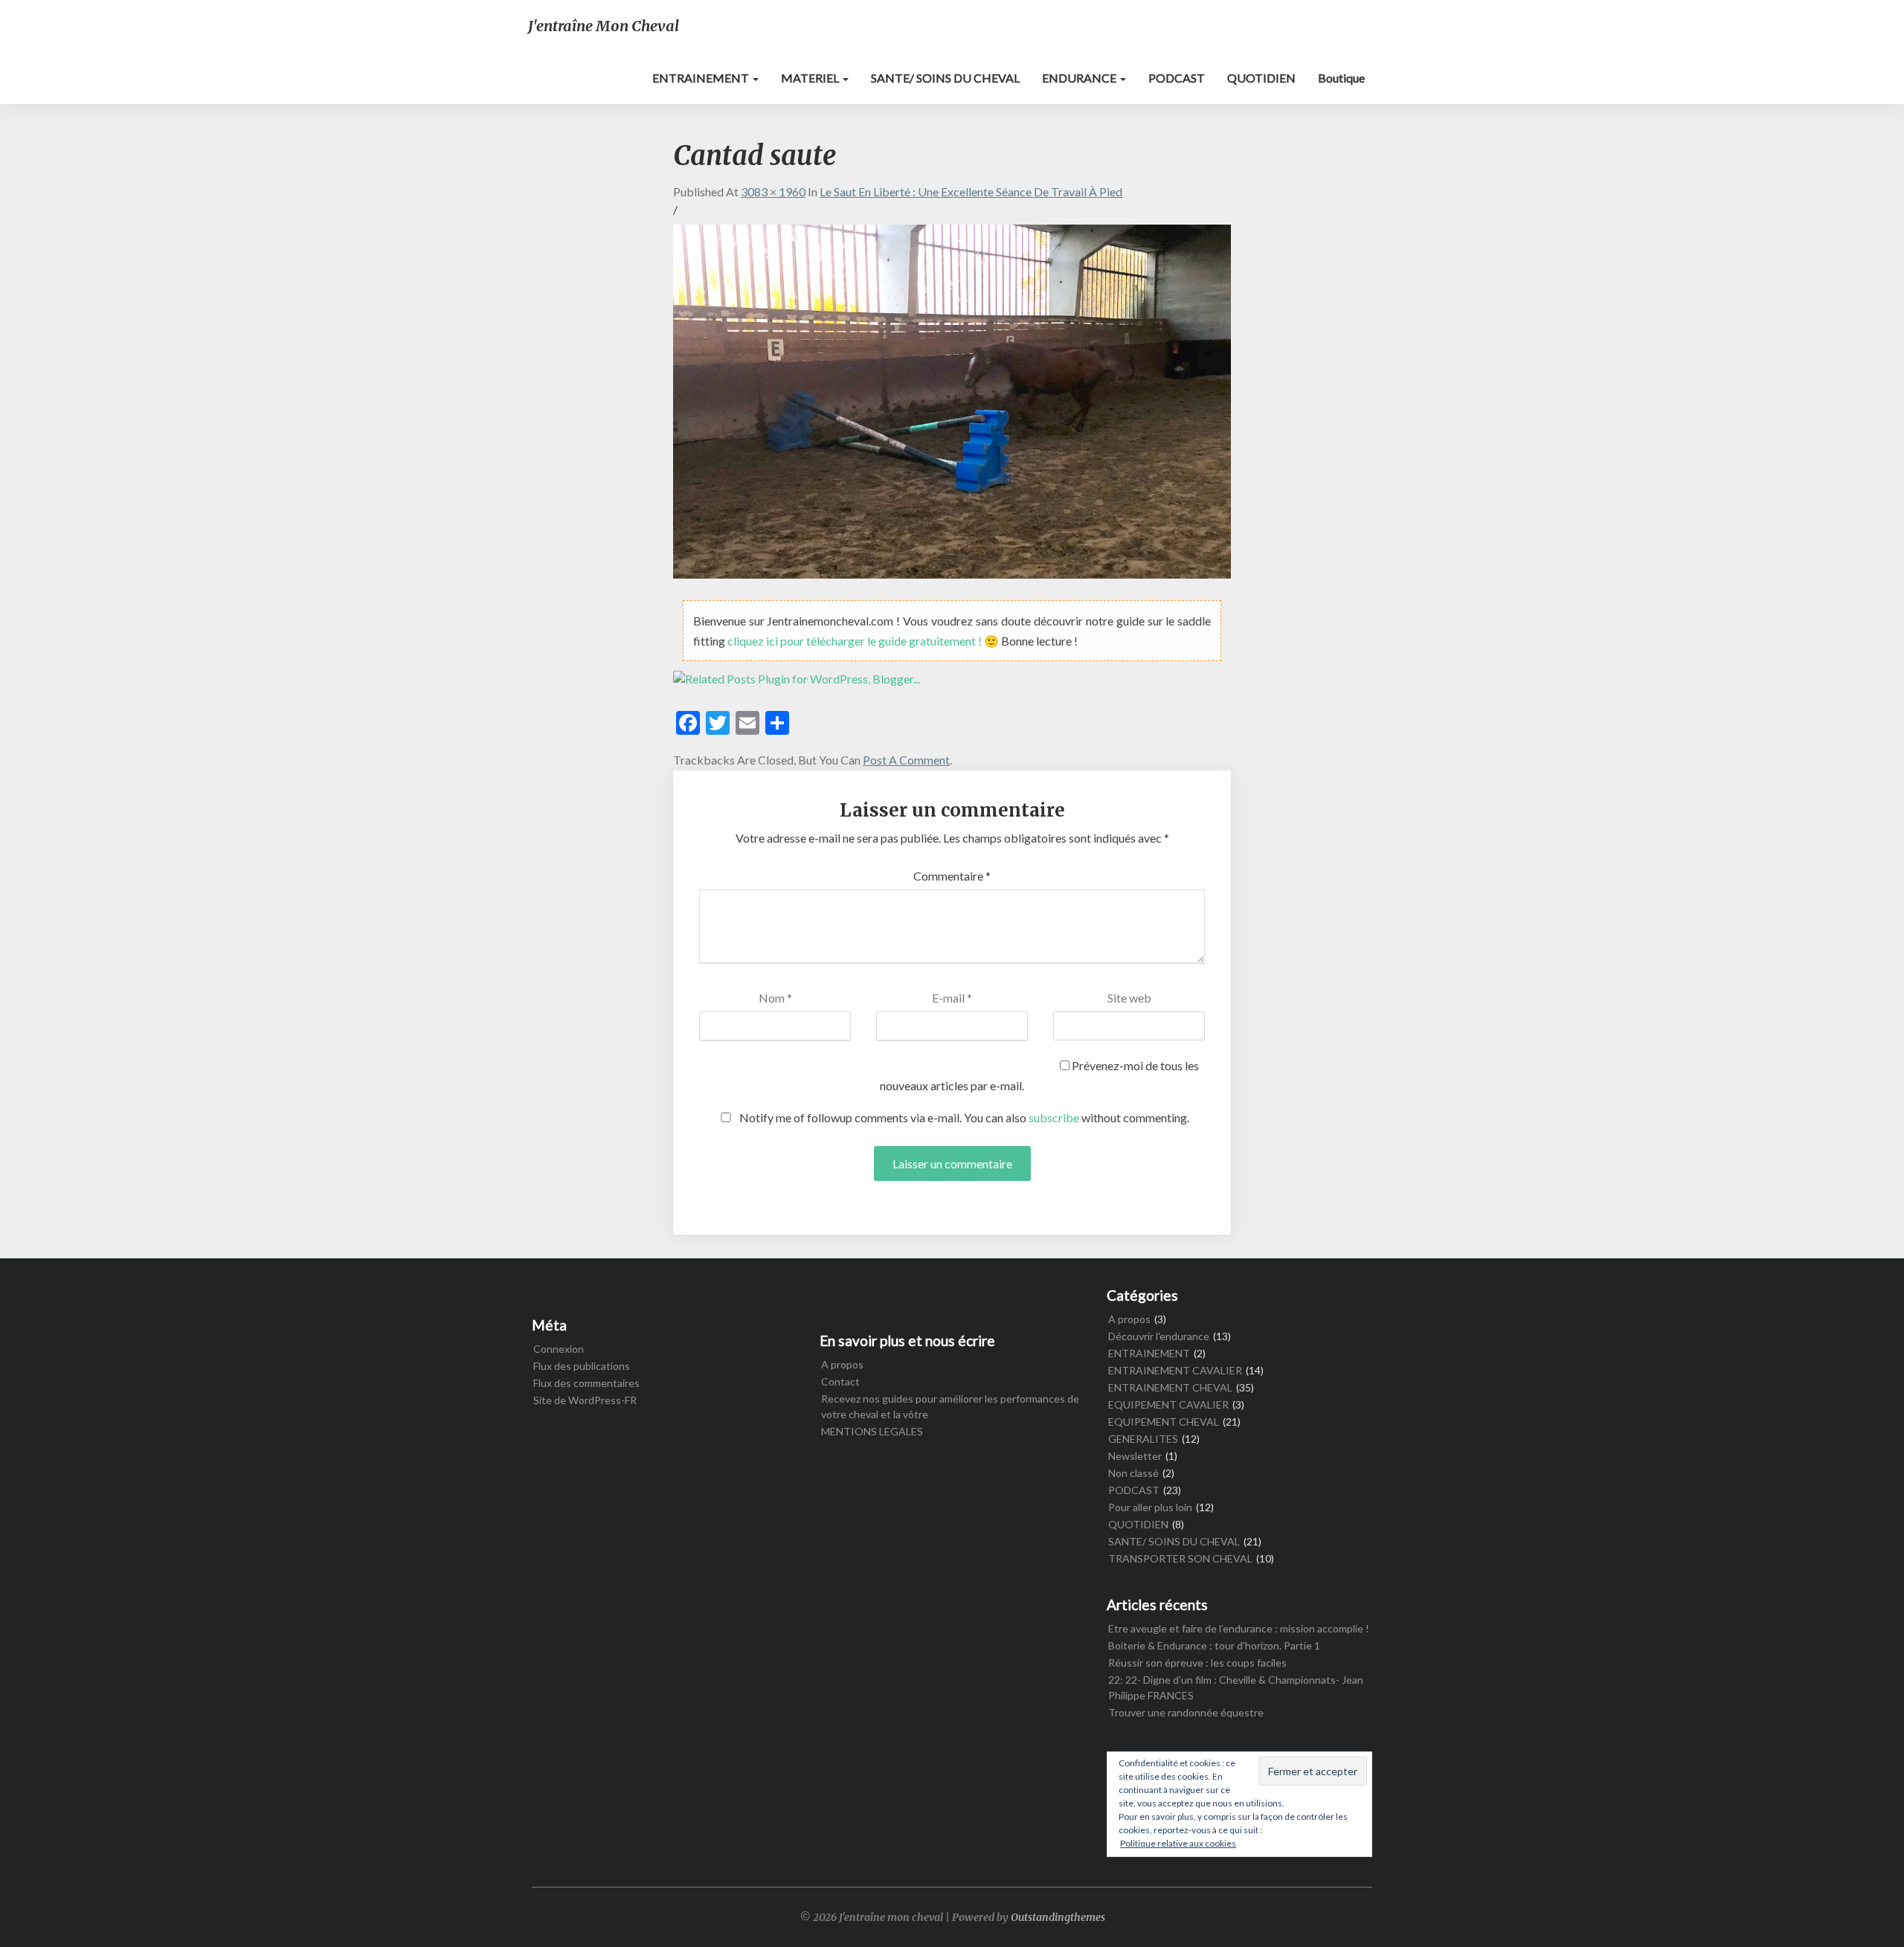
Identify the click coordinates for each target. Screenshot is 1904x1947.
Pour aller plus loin (1150, 1507)
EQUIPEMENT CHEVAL (1164, 1422)
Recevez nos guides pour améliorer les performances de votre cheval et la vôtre (950, 1406)
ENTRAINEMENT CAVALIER (1175, 1370)
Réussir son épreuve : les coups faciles (1197, 1663)
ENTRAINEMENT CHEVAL (1170, 1387)
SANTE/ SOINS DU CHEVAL (945, 78)
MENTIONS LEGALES (872, 1431)
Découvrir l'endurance (1159, 1336)
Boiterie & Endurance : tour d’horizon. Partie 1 (1214, 1645)
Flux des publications (582, 1366)
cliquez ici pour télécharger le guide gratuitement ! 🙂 (864, 641)
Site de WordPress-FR (585, 1400)
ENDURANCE (1080, 78)
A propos (842, 1364)
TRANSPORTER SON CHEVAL (1180, 1558)
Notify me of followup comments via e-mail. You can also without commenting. (963, 1117)
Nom (775, 998)
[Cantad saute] (952, 406)
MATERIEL (811, 78)
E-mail (952, 998)
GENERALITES (1143, 1439)
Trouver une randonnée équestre (1186, 1712)
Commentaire (952, 876)
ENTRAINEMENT (702, 78)
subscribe (1054, 1117)
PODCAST (1177, 78)
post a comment (906, 760)
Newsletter (1135, 1456)
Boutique (1341, 78)
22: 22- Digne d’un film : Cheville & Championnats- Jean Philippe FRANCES (1236, 1687)
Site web (1129, 998)
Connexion (559, 1349)
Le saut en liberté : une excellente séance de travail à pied (971, 192)
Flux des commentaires (586, 1383)
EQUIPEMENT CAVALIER (1168, 1404)
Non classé (1133, 1473)
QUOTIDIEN (1261, 78)
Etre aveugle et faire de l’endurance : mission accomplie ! (1239, 1628)
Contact (840, 1381)
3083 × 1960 (773, 192)
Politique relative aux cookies (1178, 1843)
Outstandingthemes (1058, 1917)
